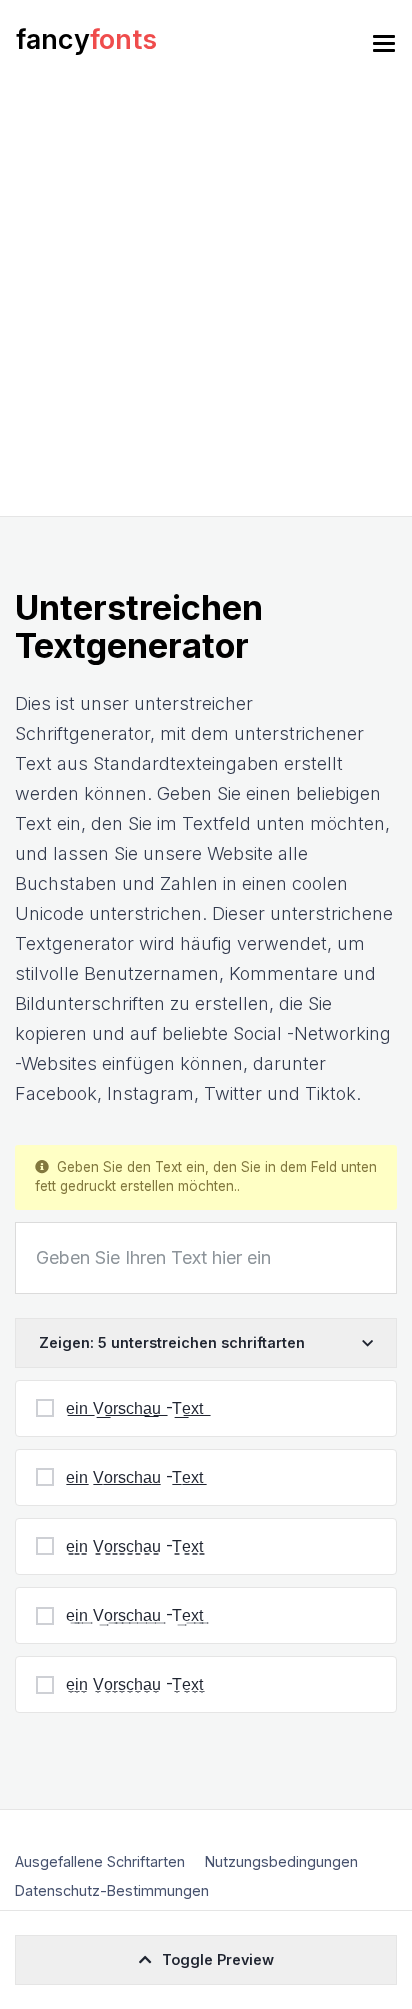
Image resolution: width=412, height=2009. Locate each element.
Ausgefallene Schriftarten (100, 1861)
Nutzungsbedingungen (281, 1861)
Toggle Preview (218, 1959)
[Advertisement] (206, 300)
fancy (86, 39)
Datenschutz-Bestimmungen (112, 1890)
